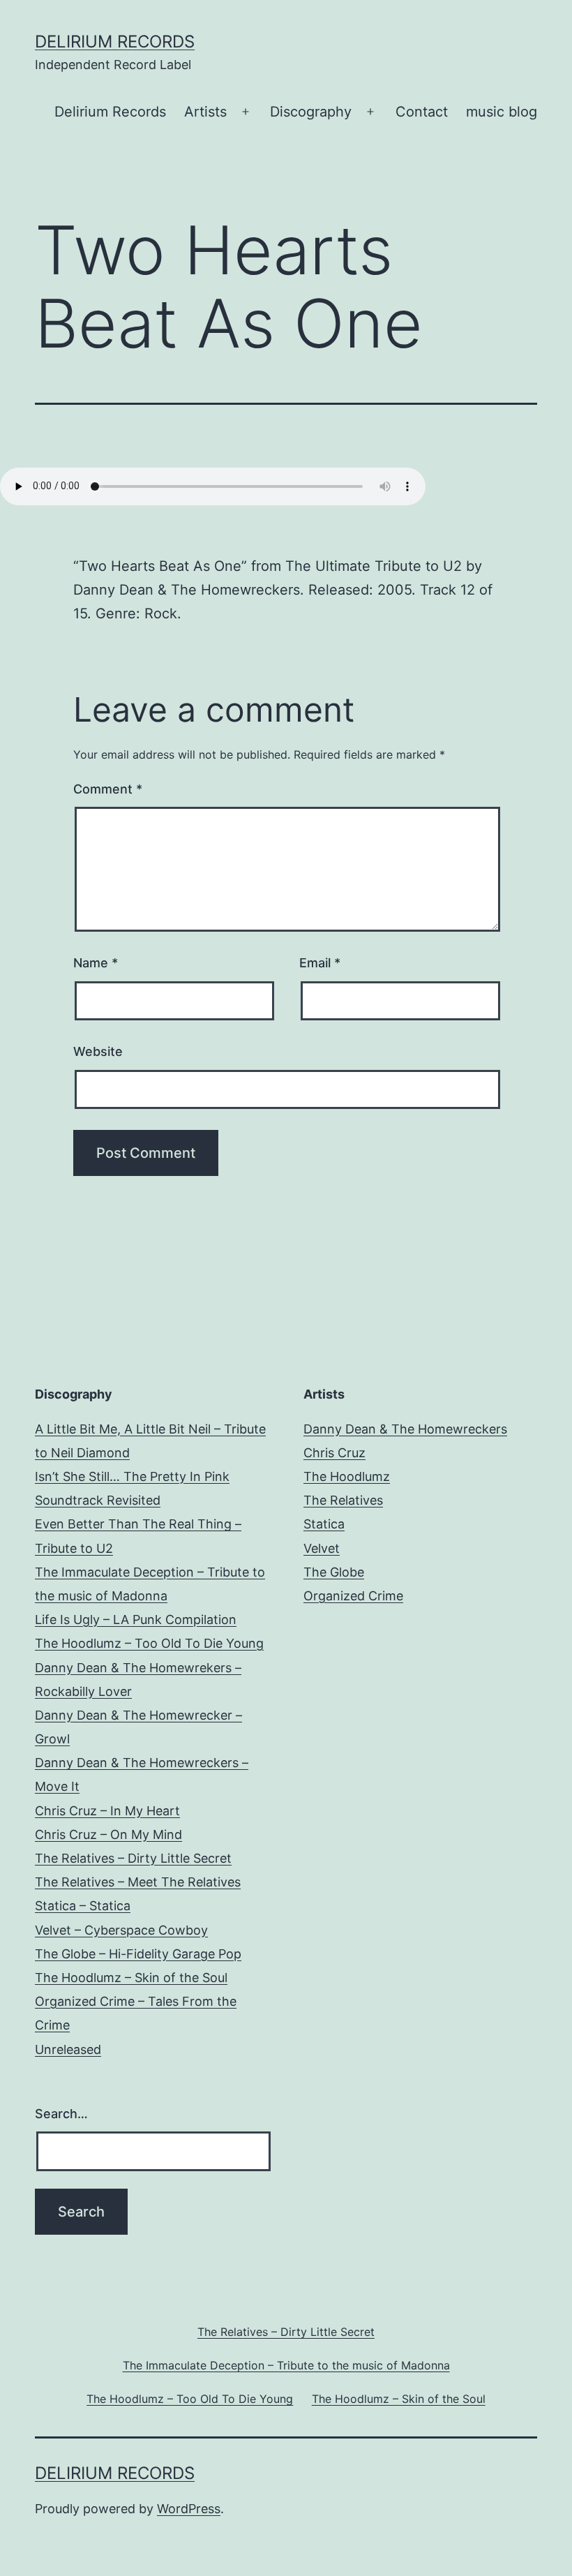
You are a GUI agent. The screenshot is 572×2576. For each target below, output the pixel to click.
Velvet (322, 1548)
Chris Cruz (334, 1453)
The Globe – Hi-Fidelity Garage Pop (138, 1954)
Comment (108, 789)
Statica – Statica (83, 1906)
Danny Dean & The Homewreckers (405, 1429)
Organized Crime (353, 1596)
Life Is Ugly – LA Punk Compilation (136, 1620)
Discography (311, 112)
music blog (502, 112)
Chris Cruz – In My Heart (107, 1811)
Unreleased (68, 2049)
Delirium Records (115, 42)
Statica (324, 1524)
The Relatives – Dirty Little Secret (133, 1858)
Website (98, 1051)
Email (320, 963)
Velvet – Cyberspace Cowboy (121, 1930)
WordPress (189, 2509)
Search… (61, 2114)
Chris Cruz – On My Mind (108, 1834)
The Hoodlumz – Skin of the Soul (131, 1978)
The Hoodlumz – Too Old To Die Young (149, 1643)
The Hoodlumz (347, 1476)
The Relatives (343, 1500)
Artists (205, 112)
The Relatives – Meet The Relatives (138, 1882)
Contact (422, 112)
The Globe (334, 1572)
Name (96, 963)
